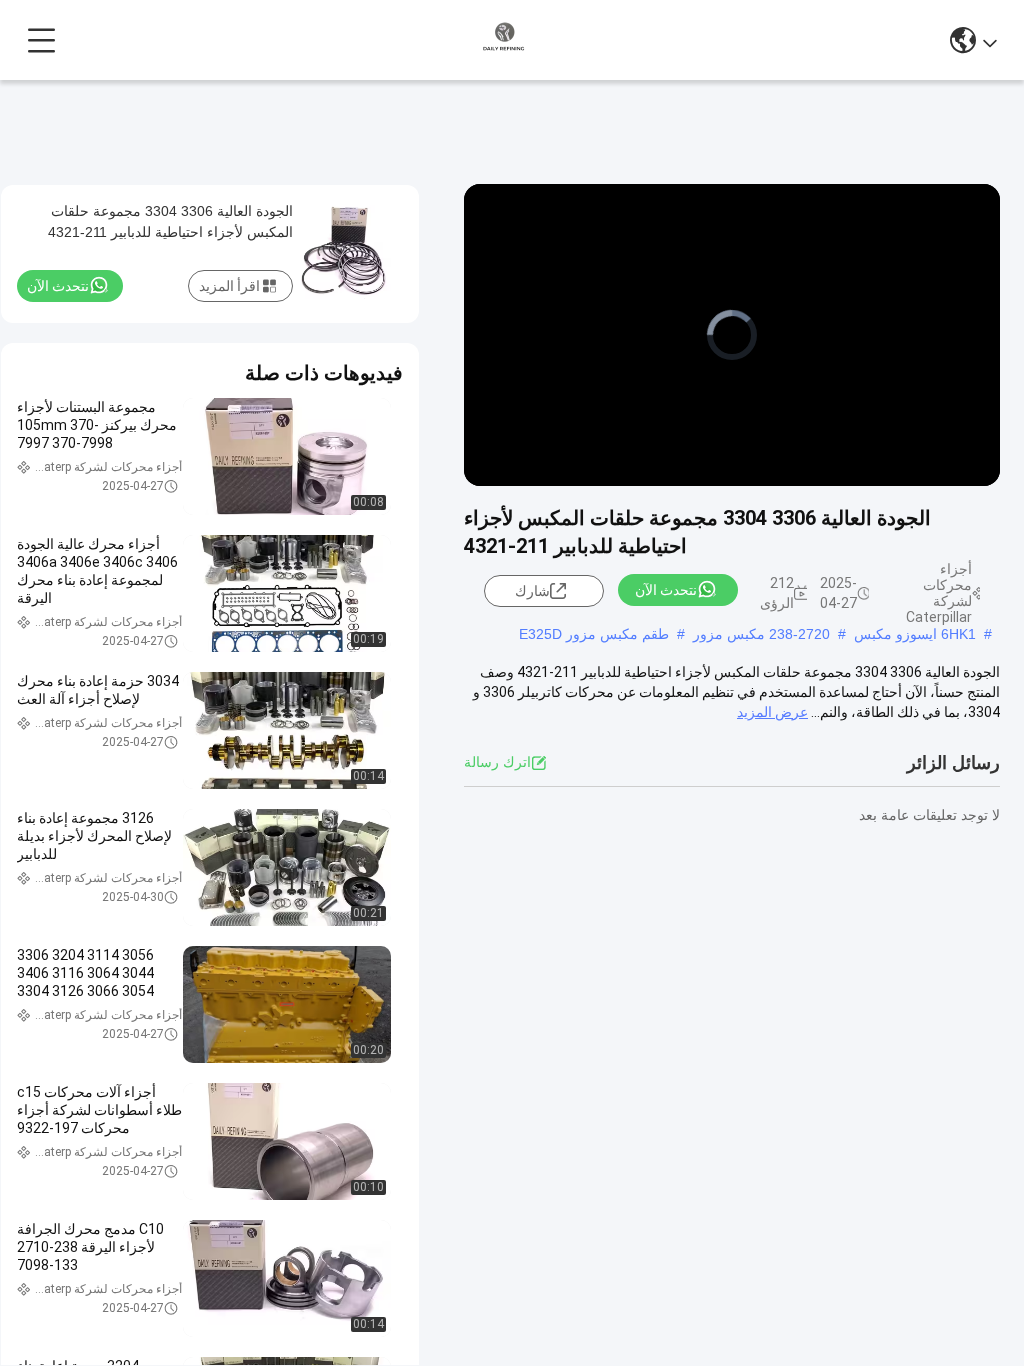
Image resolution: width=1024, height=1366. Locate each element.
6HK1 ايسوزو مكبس (915, 634)
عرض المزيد (772, 712)
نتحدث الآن (666, 590)
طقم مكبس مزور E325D (594, 634)
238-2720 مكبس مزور (761, 634)
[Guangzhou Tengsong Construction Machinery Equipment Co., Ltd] (504, 40)
